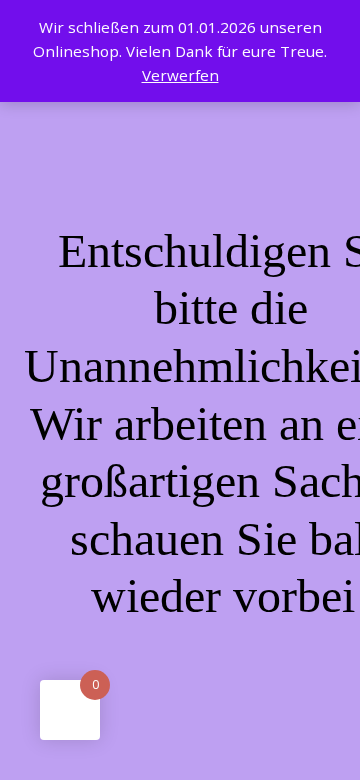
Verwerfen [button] (180, 75)
